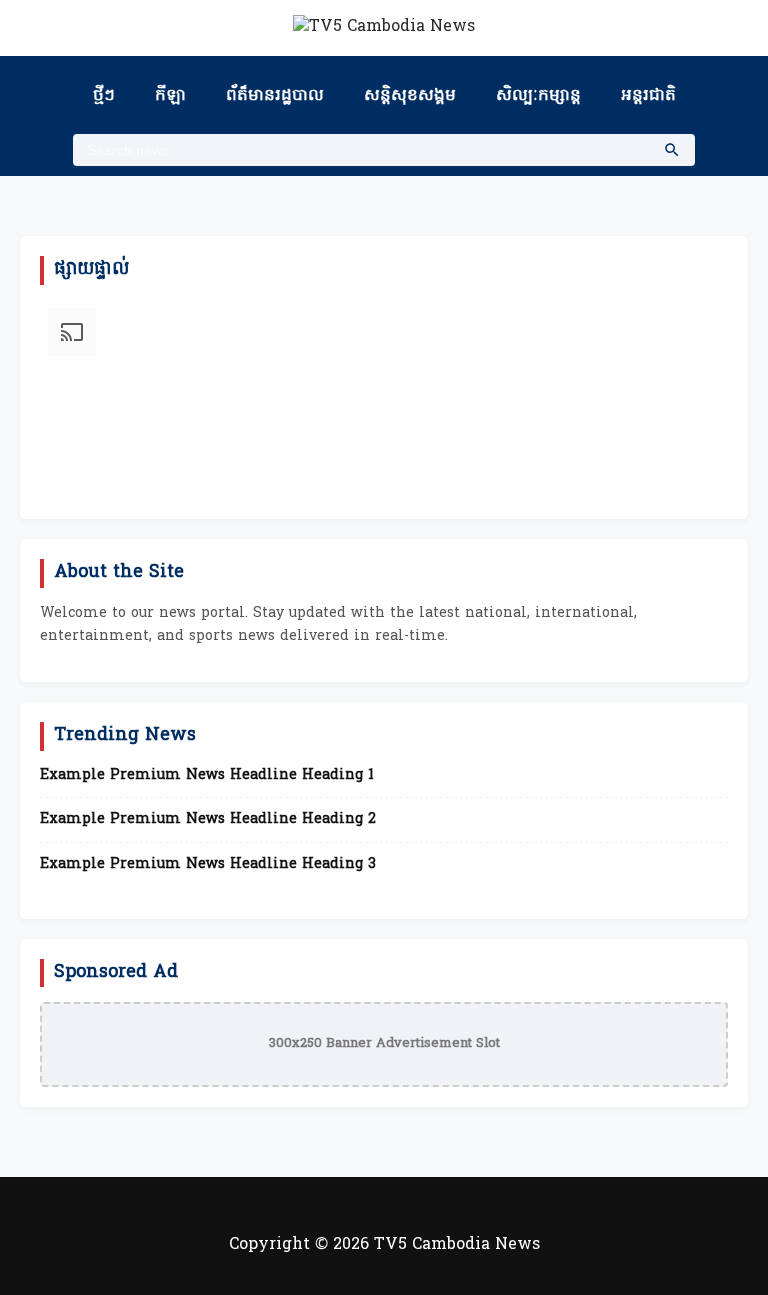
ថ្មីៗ (104, 96)
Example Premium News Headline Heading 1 (207, 776)
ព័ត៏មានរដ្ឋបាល (275, 96)
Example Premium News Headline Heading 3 (208, 865)
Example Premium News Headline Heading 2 (208, 820)
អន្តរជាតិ (648, 96)
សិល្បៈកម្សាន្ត (538, 96)
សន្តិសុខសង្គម (410, 96)
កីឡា (170, 96)
